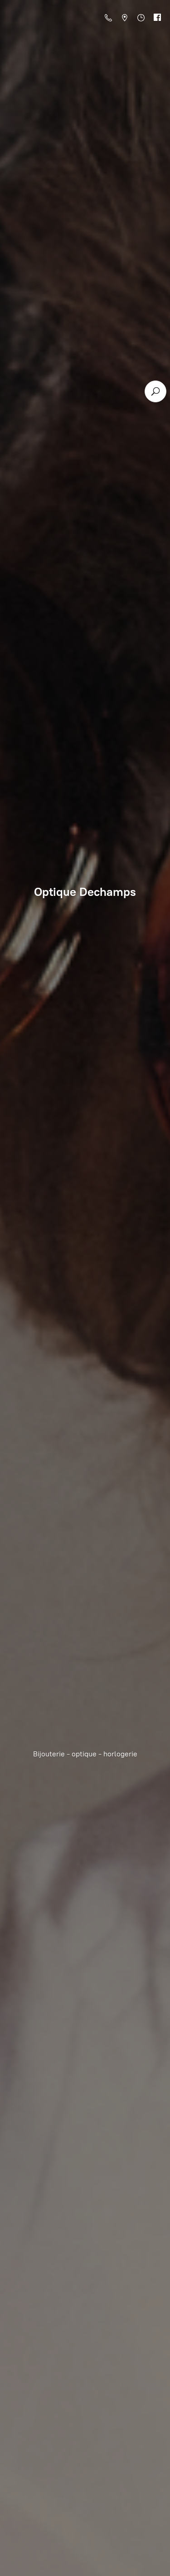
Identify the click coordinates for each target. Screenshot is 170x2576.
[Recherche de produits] (155, 391)
